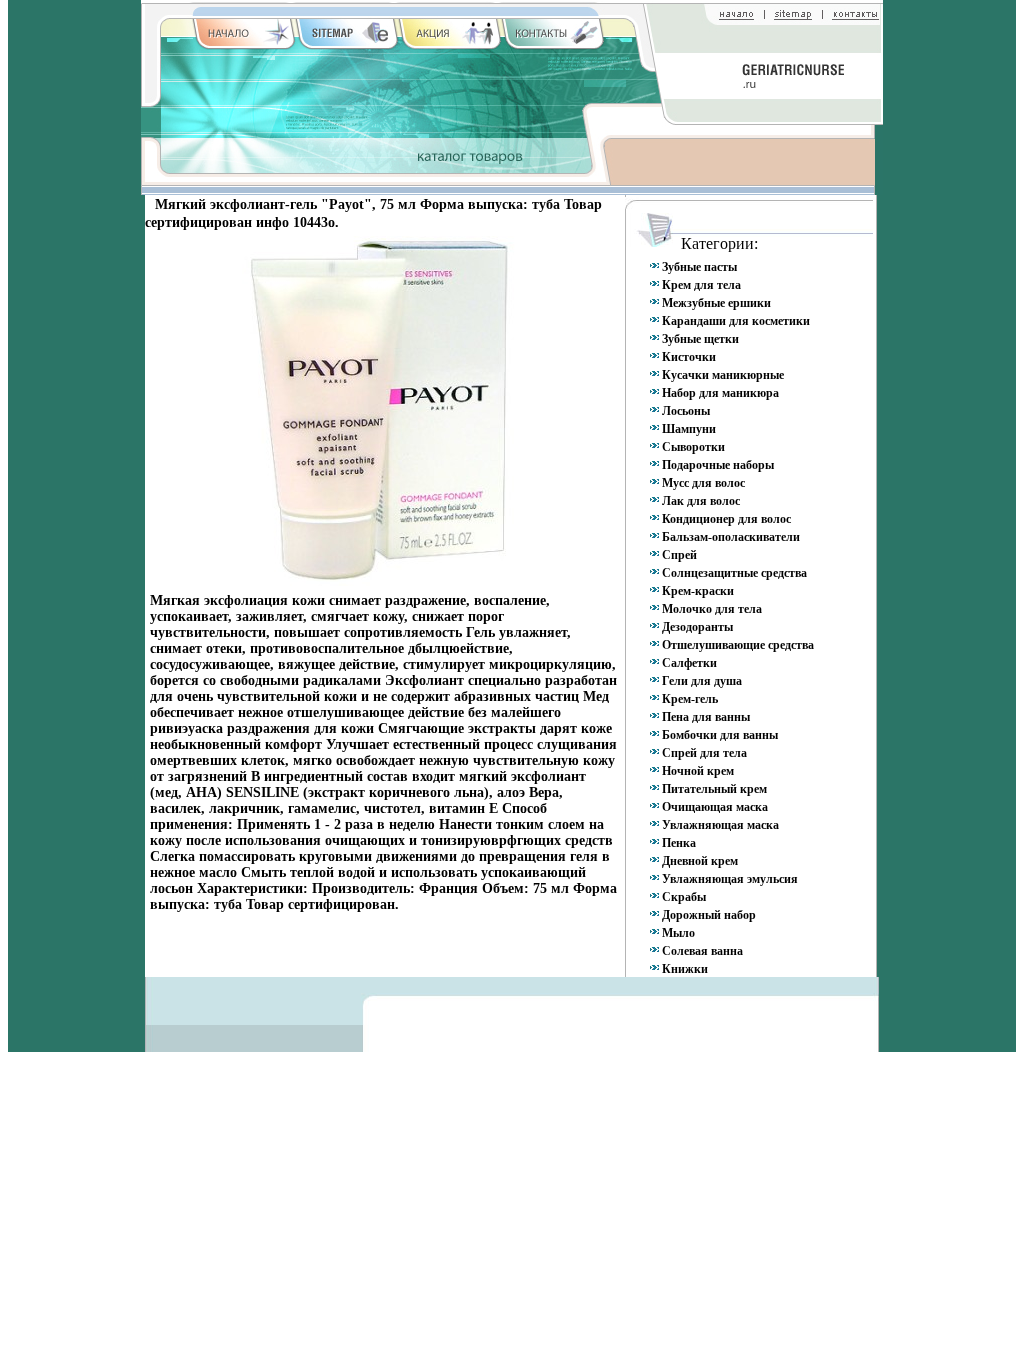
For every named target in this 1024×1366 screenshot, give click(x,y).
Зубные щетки (700, 339)
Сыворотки (693, 447)
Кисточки (689, 357)
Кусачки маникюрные (723, 375)
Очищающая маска (715, 807)
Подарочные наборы (718, 465)
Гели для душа (702, 681)
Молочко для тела (712, 609)
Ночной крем (698, 771)
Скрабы (684, 897)
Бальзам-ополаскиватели (731, 537)
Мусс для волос (703, 483)
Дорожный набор (709, 915)
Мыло (678, 933)
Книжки (685, 969)
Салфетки (689, 663)
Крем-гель (690, 699)
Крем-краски (698, 591)
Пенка (679, 843)
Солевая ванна (702, 951)
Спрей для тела (704, 753)
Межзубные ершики (716, 303)
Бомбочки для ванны (720, 735)
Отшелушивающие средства (738, 645)
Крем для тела (701, 285)
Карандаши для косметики (736, 321)
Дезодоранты (697, 627)
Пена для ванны (706, 717)
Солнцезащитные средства (734, 573)
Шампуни (689, 429)
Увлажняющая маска (720, 825)
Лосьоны (686, 411)
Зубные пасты (699, 267)
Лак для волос (701, 501)
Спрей (679, 555)
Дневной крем (700, 861)
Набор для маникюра (720, 393)
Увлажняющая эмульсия (730, 879)
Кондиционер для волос (726, 519)
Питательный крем (714, 789)
